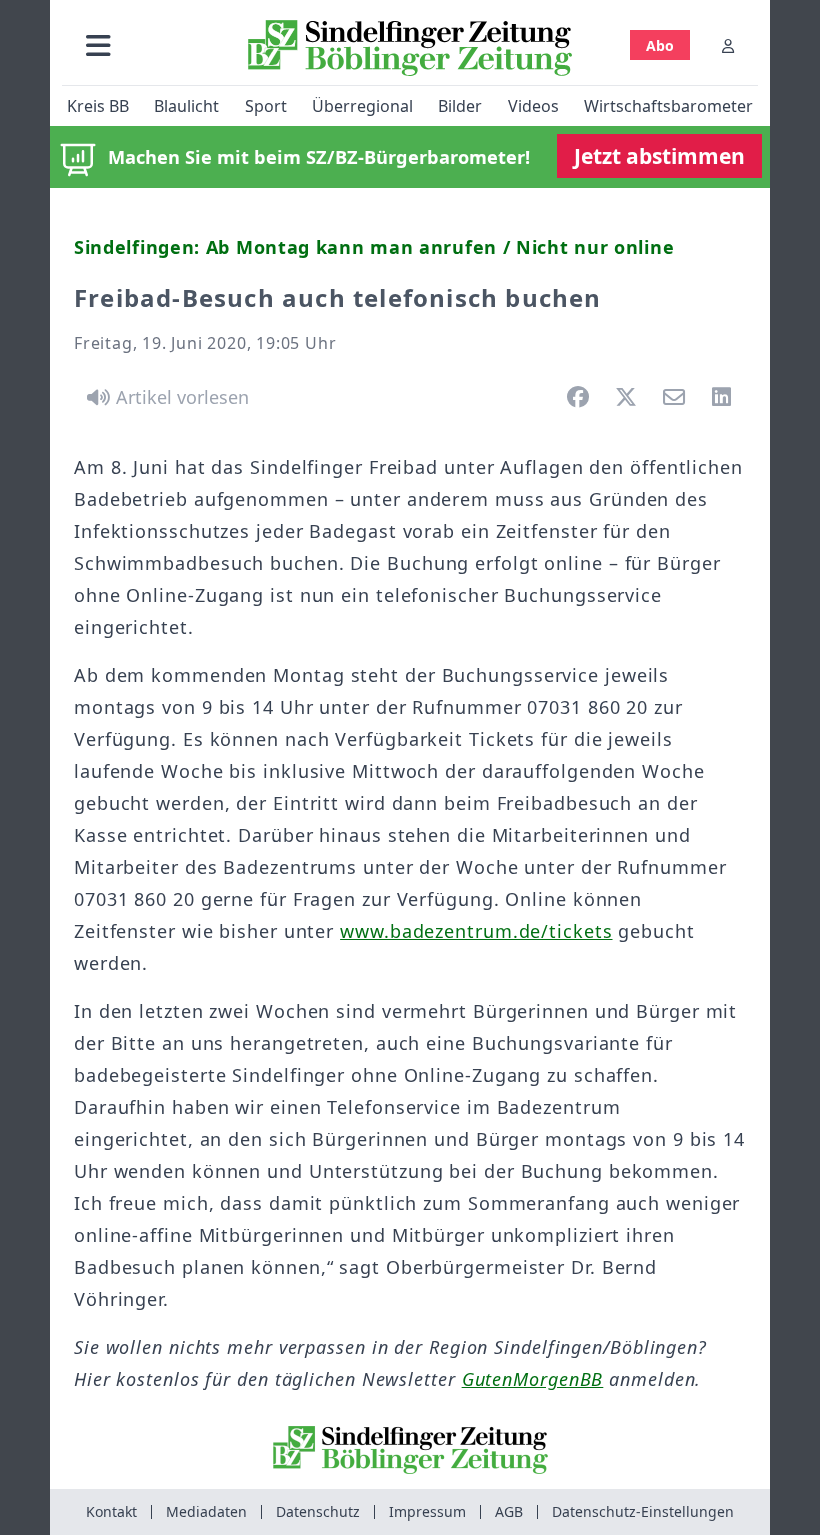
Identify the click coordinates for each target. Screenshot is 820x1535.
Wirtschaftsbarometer (668, 106)
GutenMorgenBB (533, 1379)
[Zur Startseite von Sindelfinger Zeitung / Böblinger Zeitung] (410, 48)
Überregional (362, 106)
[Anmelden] (728, 45)
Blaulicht (186, 106)
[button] (98, 45)
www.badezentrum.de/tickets (476, 931)
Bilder (460, 106)
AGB (509, 1511)
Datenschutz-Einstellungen (643, 1511)
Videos (533, 106)
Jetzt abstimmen (659, 156)
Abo (660, 45)
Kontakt (111, 1511)
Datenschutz (318, 1511)
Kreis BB (98, 106)
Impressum (427, 1511)
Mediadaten (206, 1511)
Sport (266, 106)
